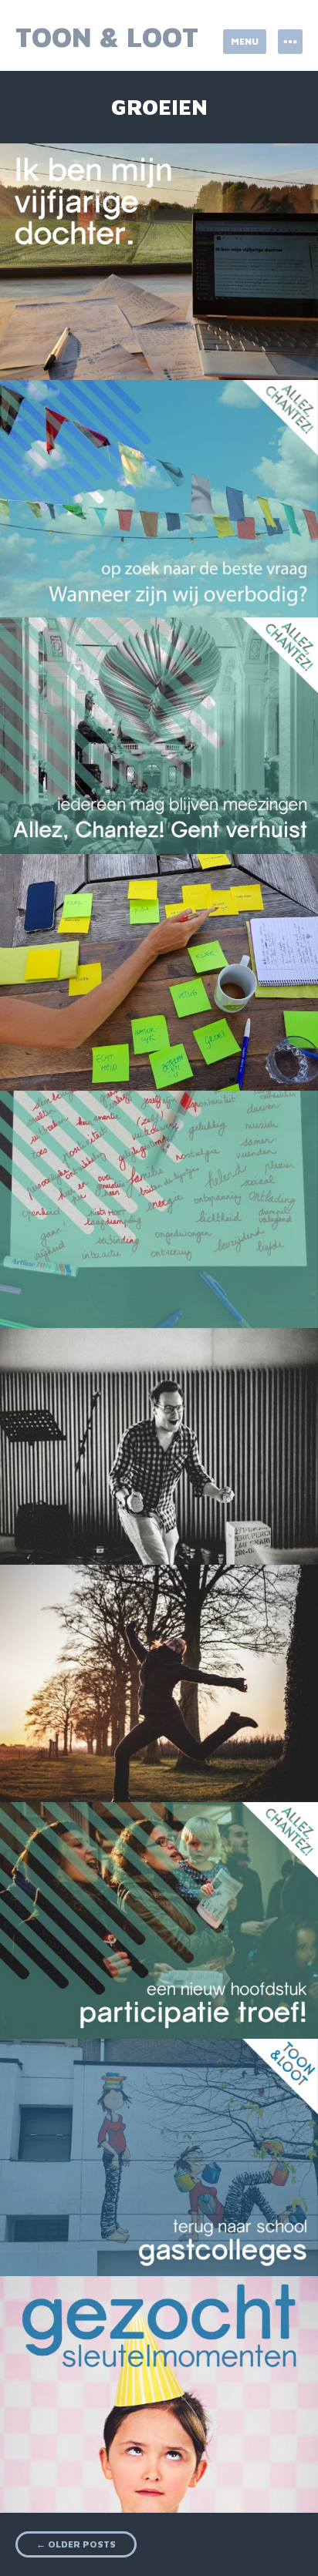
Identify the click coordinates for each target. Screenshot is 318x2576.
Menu (245, 41)
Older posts (76, 2544)
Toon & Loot (107, 37)
